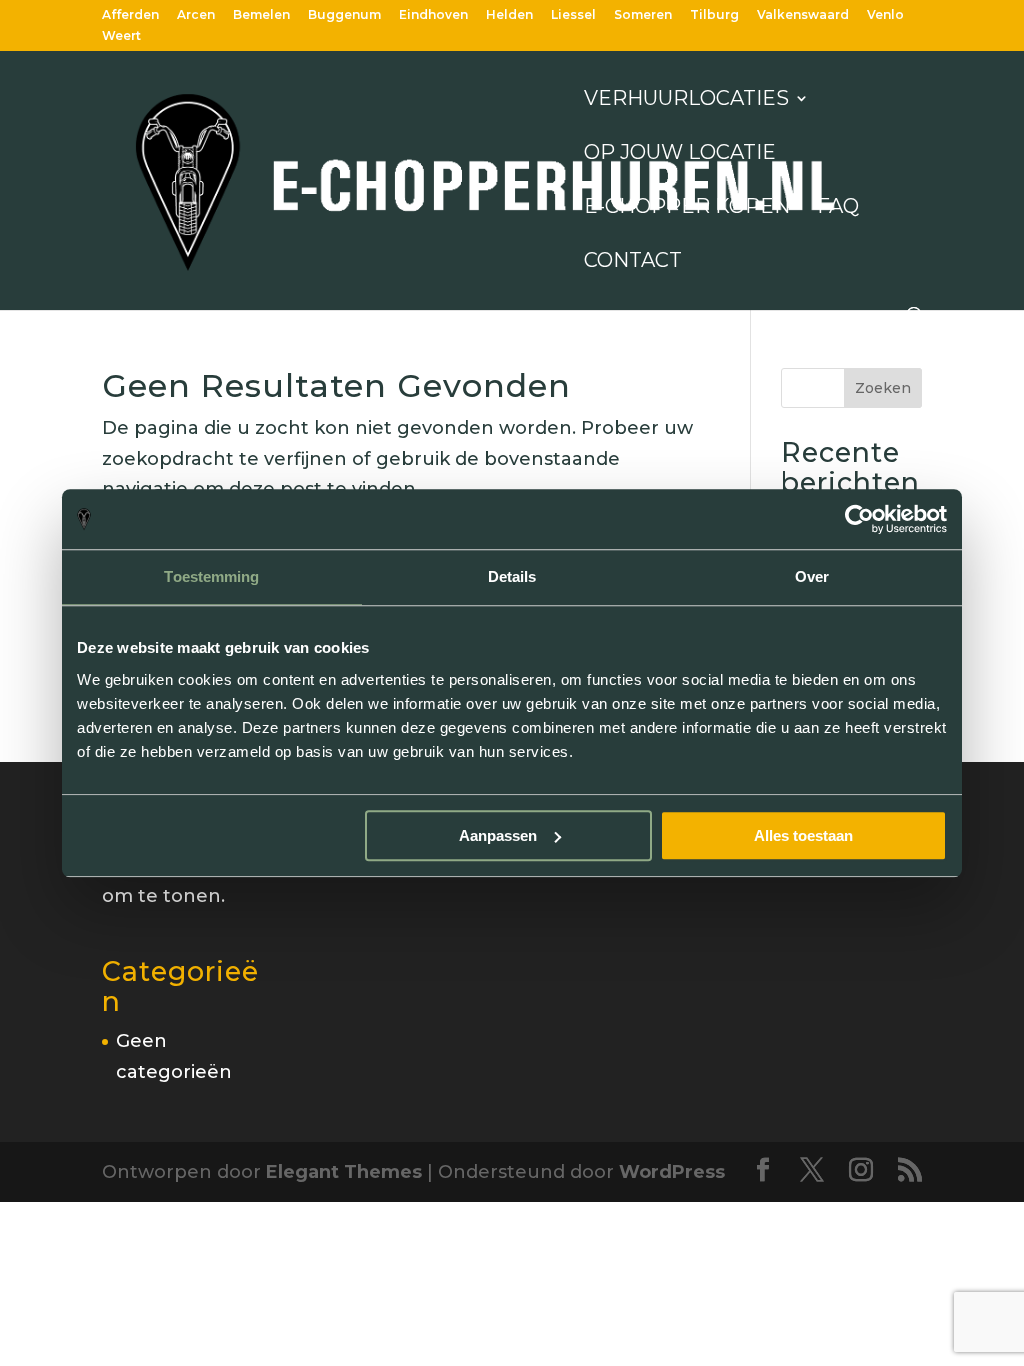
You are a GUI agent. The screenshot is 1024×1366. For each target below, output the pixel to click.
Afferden (130, 15)
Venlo (885, 15)
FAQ (838, 208)
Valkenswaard (803, 15)
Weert (121, 36)
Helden (509, 15)
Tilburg (714, 15)
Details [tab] (512, 576)
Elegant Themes (344, 1172)
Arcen (196, 15)
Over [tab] (812, 576)
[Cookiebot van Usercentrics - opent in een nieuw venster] (859, 519)
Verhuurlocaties (686, 100)
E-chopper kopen (687, 208)
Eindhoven (433, 15)
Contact (633, 262)
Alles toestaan (803, 835)
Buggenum (344, 15)
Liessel (573, 15)
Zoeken (883, 388)
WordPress (672, 1172)
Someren (643, 15)
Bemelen (261, 15)
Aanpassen (498, 835)
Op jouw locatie (680, 154)
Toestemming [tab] (211, 576)
